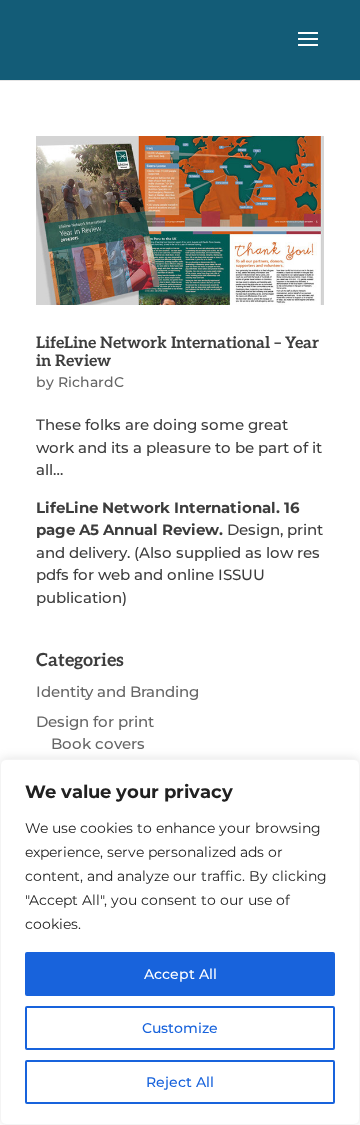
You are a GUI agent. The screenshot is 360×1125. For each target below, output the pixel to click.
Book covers (98, 743)
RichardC (91, 382)
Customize (180, 1028)
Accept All (180, 974)
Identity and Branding (117, 691)
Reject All (180, 1082)
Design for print (95, 721)
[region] (180, 942)
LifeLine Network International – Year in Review (177, 352)
